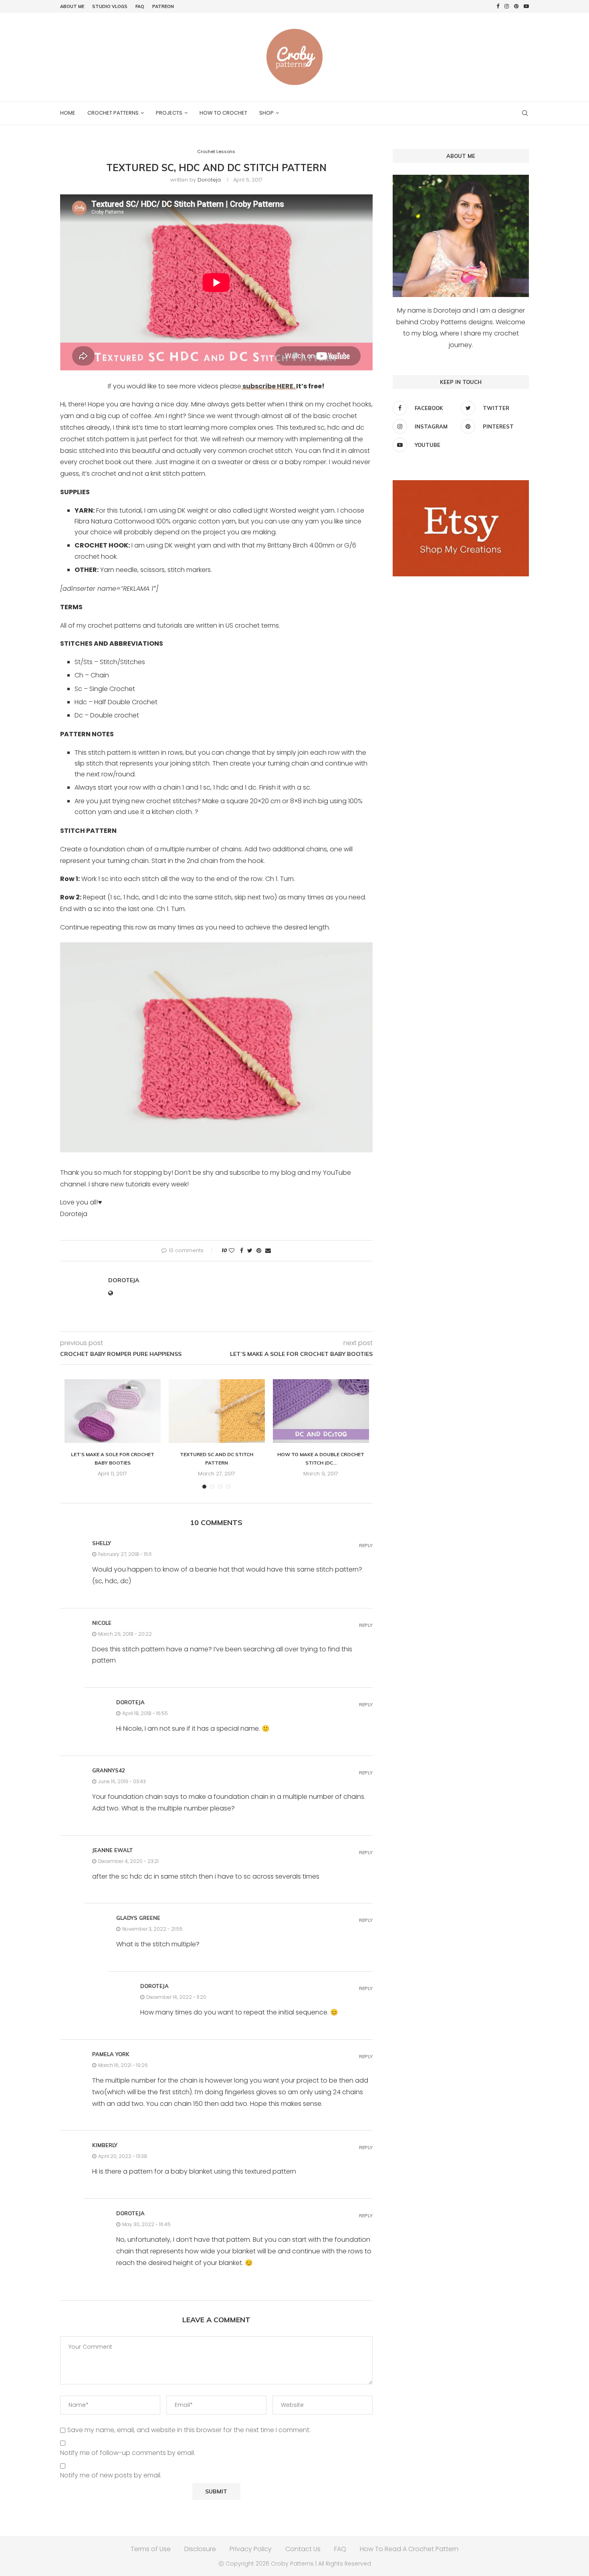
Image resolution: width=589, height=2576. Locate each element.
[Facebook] (498, 6)
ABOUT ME (72, 6)
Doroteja (209, 180)
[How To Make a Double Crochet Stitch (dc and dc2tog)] (321, 1411)
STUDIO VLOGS (110, 6)
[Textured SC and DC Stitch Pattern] (217, 1411)
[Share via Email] (268, 1251)
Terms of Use (151, 2549)
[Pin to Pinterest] (259, 1251)
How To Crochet (223, 113)
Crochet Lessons (216, 152)
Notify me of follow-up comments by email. (128, 2453)
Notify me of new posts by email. (111, 2476)
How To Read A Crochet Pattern (409, 2549)
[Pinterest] (516, 6)
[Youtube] (526, 6)
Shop (266, 113)
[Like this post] (232, 1251)
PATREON (163, 6)
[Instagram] (507, 6)
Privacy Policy (251, 2549)
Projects (169, 113)
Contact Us (303, 2549)
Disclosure (200, 2549)
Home (68, 113)
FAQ (140, 6)
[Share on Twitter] (250, 1251)
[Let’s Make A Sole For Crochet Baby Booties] (113, 1411)
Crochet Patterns (113, 113)
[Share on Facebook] (242, 1251)
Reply (366, 1546)
